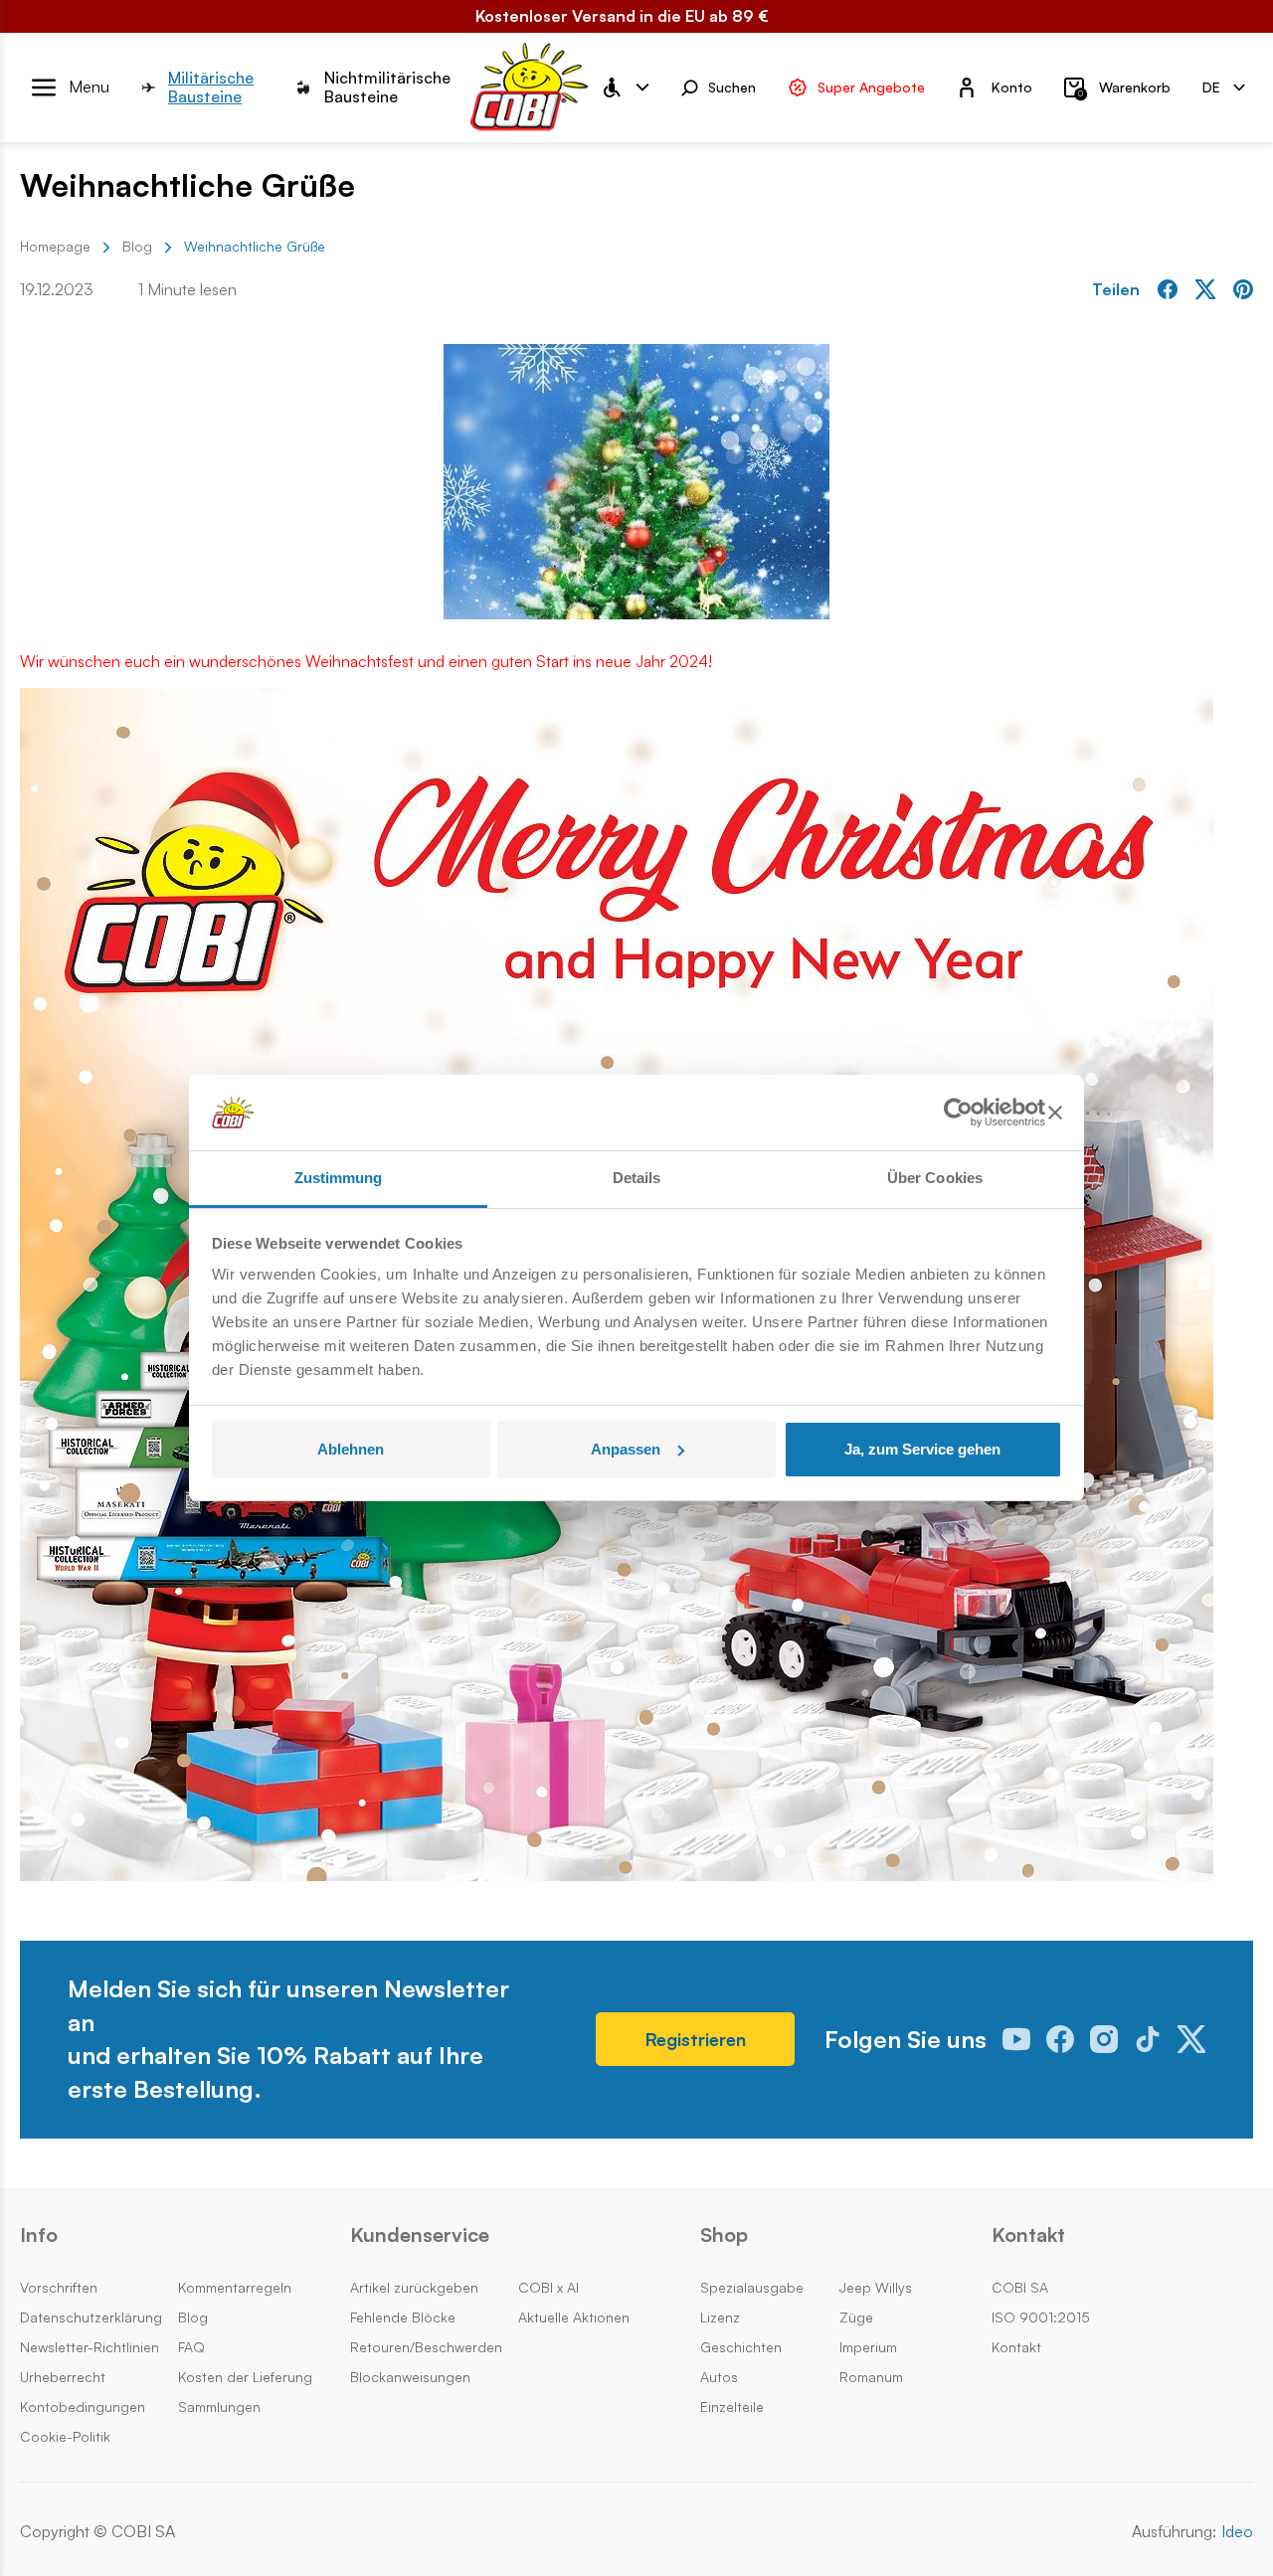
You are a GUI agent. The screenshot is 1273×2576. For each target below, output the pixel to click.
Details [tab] (637, 1178)
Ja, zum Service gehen (922, 1449)
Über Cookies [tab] (935, 1178)
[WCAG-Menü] (625, 87)
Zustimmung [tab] (339, 1178)
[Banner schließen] (1055, 1113)
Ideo (1237, 2532)
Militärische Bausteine (211, 87)
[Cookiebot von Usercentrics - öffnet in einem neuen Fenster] (958, 1113)
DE (1211, 86)
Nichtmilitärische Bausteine (387, 87)
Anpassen (626, 1449)
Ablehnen (351, 1449)
